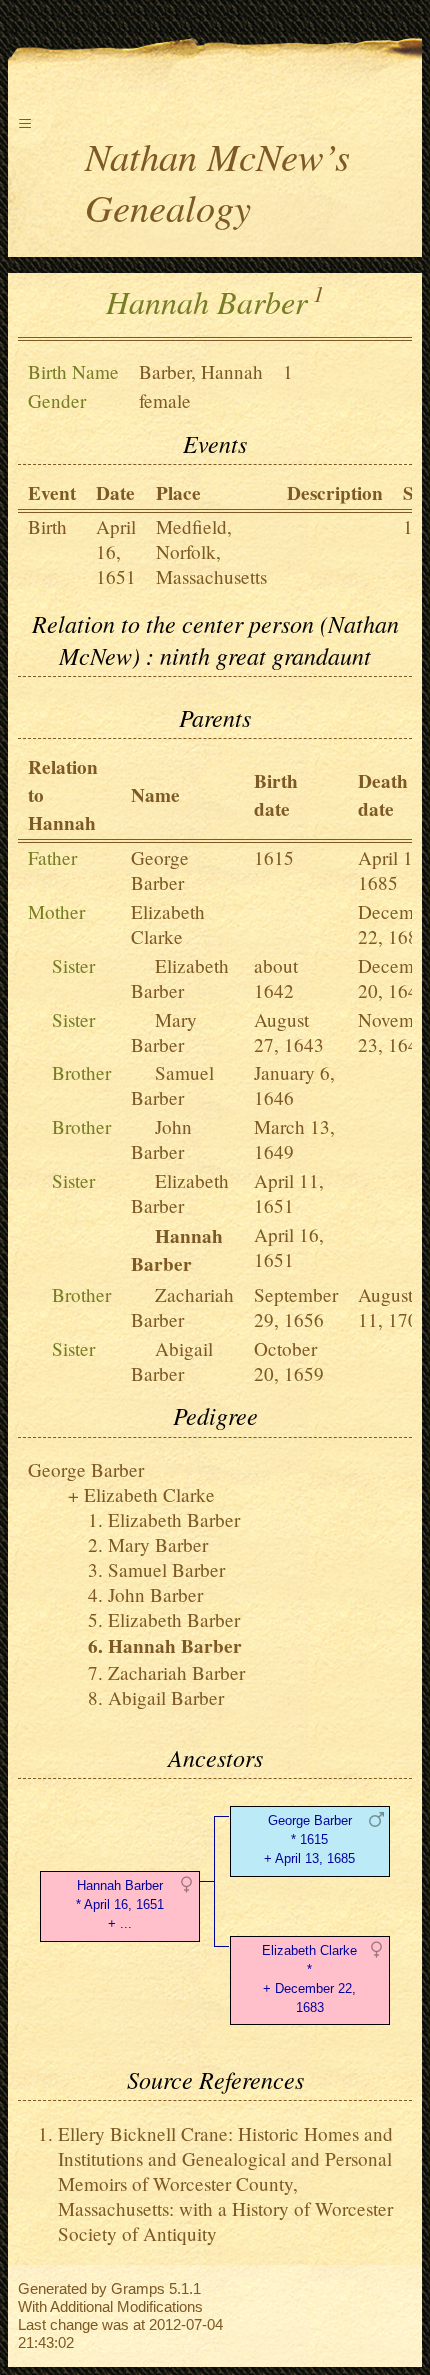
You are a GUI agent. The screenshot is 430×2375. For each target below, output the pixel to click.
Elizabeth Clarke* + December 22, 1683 (309, 1978)
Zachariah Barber (182, 1307)
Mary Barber (164, 1032)
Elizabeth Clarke (168, 924)
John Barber (161, 1139)
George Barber (160, 870)
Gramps (138, 2288)
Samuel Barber (172, 1085)
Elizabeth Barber (180, 978)
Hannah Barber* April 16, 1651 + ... (120, 1904)
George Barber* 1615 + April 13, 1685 (309, 1839)
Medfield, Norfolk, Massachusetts (211, 551)
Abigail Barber (172, 1361)
